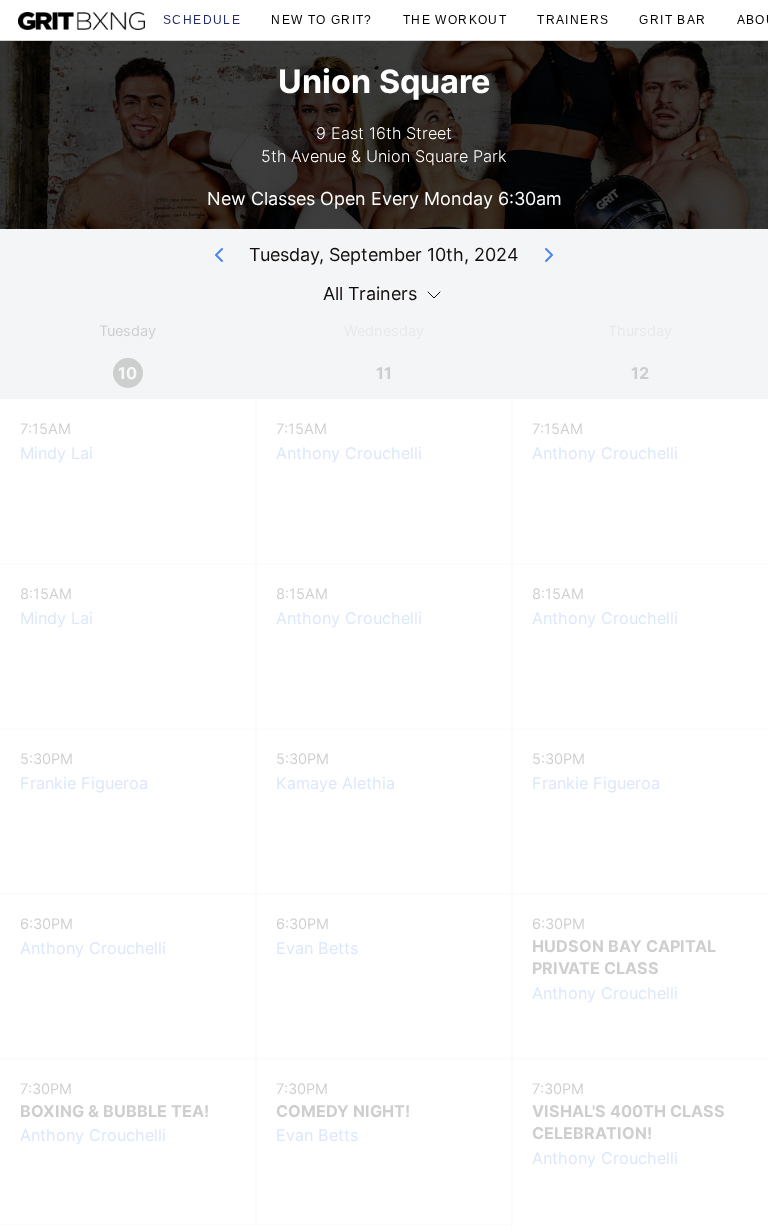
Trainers (573, 19)
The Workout (455, 19)
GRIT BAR (672, 19)
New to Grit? (322, 19)
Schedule (202, 19)
